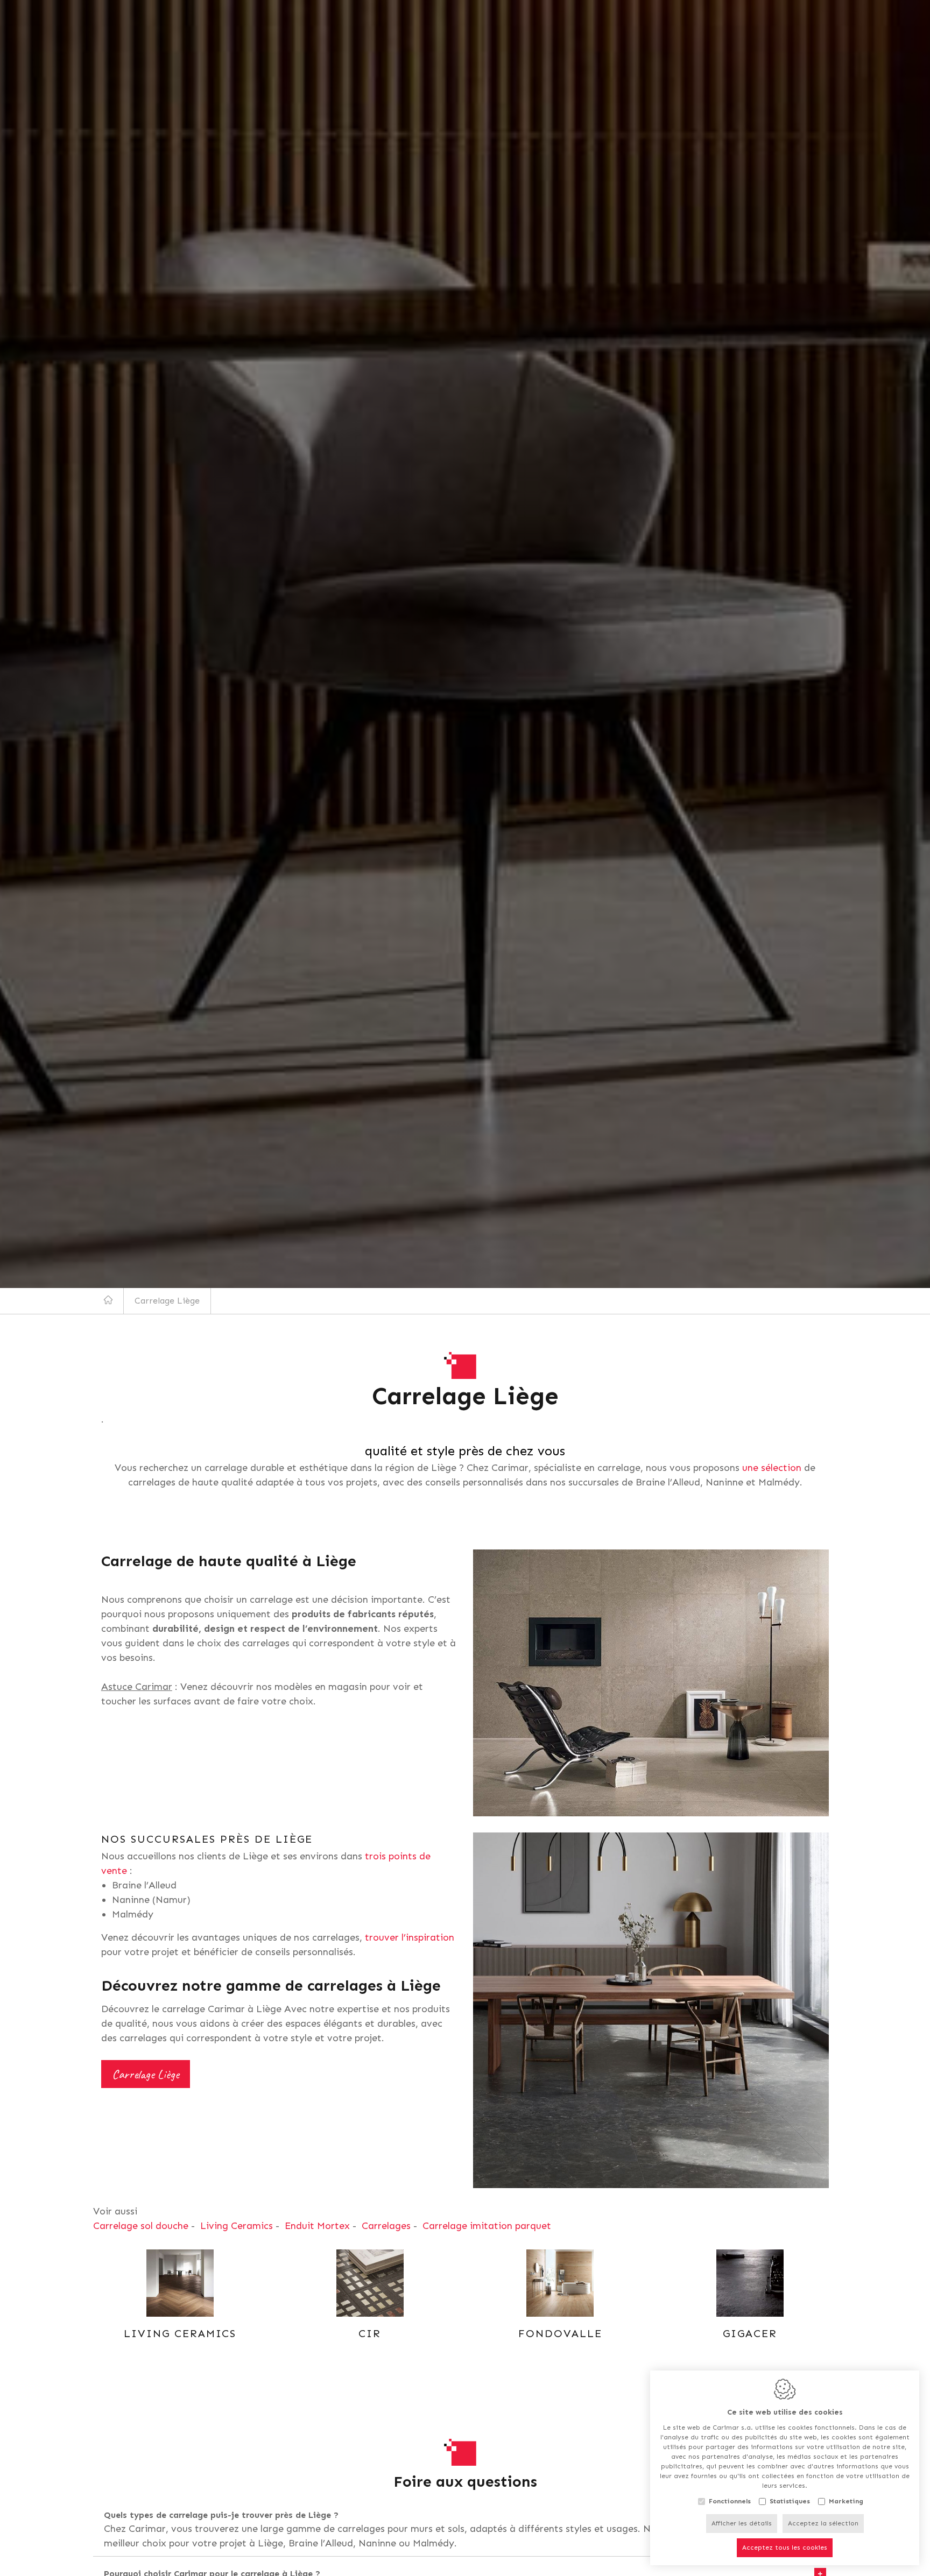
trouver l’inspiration (410, 1937)
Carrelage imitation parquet (487, 2226)
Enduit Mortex (317, 2226)
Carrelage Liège (146, 2074)
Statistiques (790, 2501)
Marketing (846, 2501)
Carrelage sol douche (141, 2226)
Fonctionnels (730, 2501)
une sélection (772, 1468)
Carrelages (386, 2226)
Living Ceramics (237, 2226)
